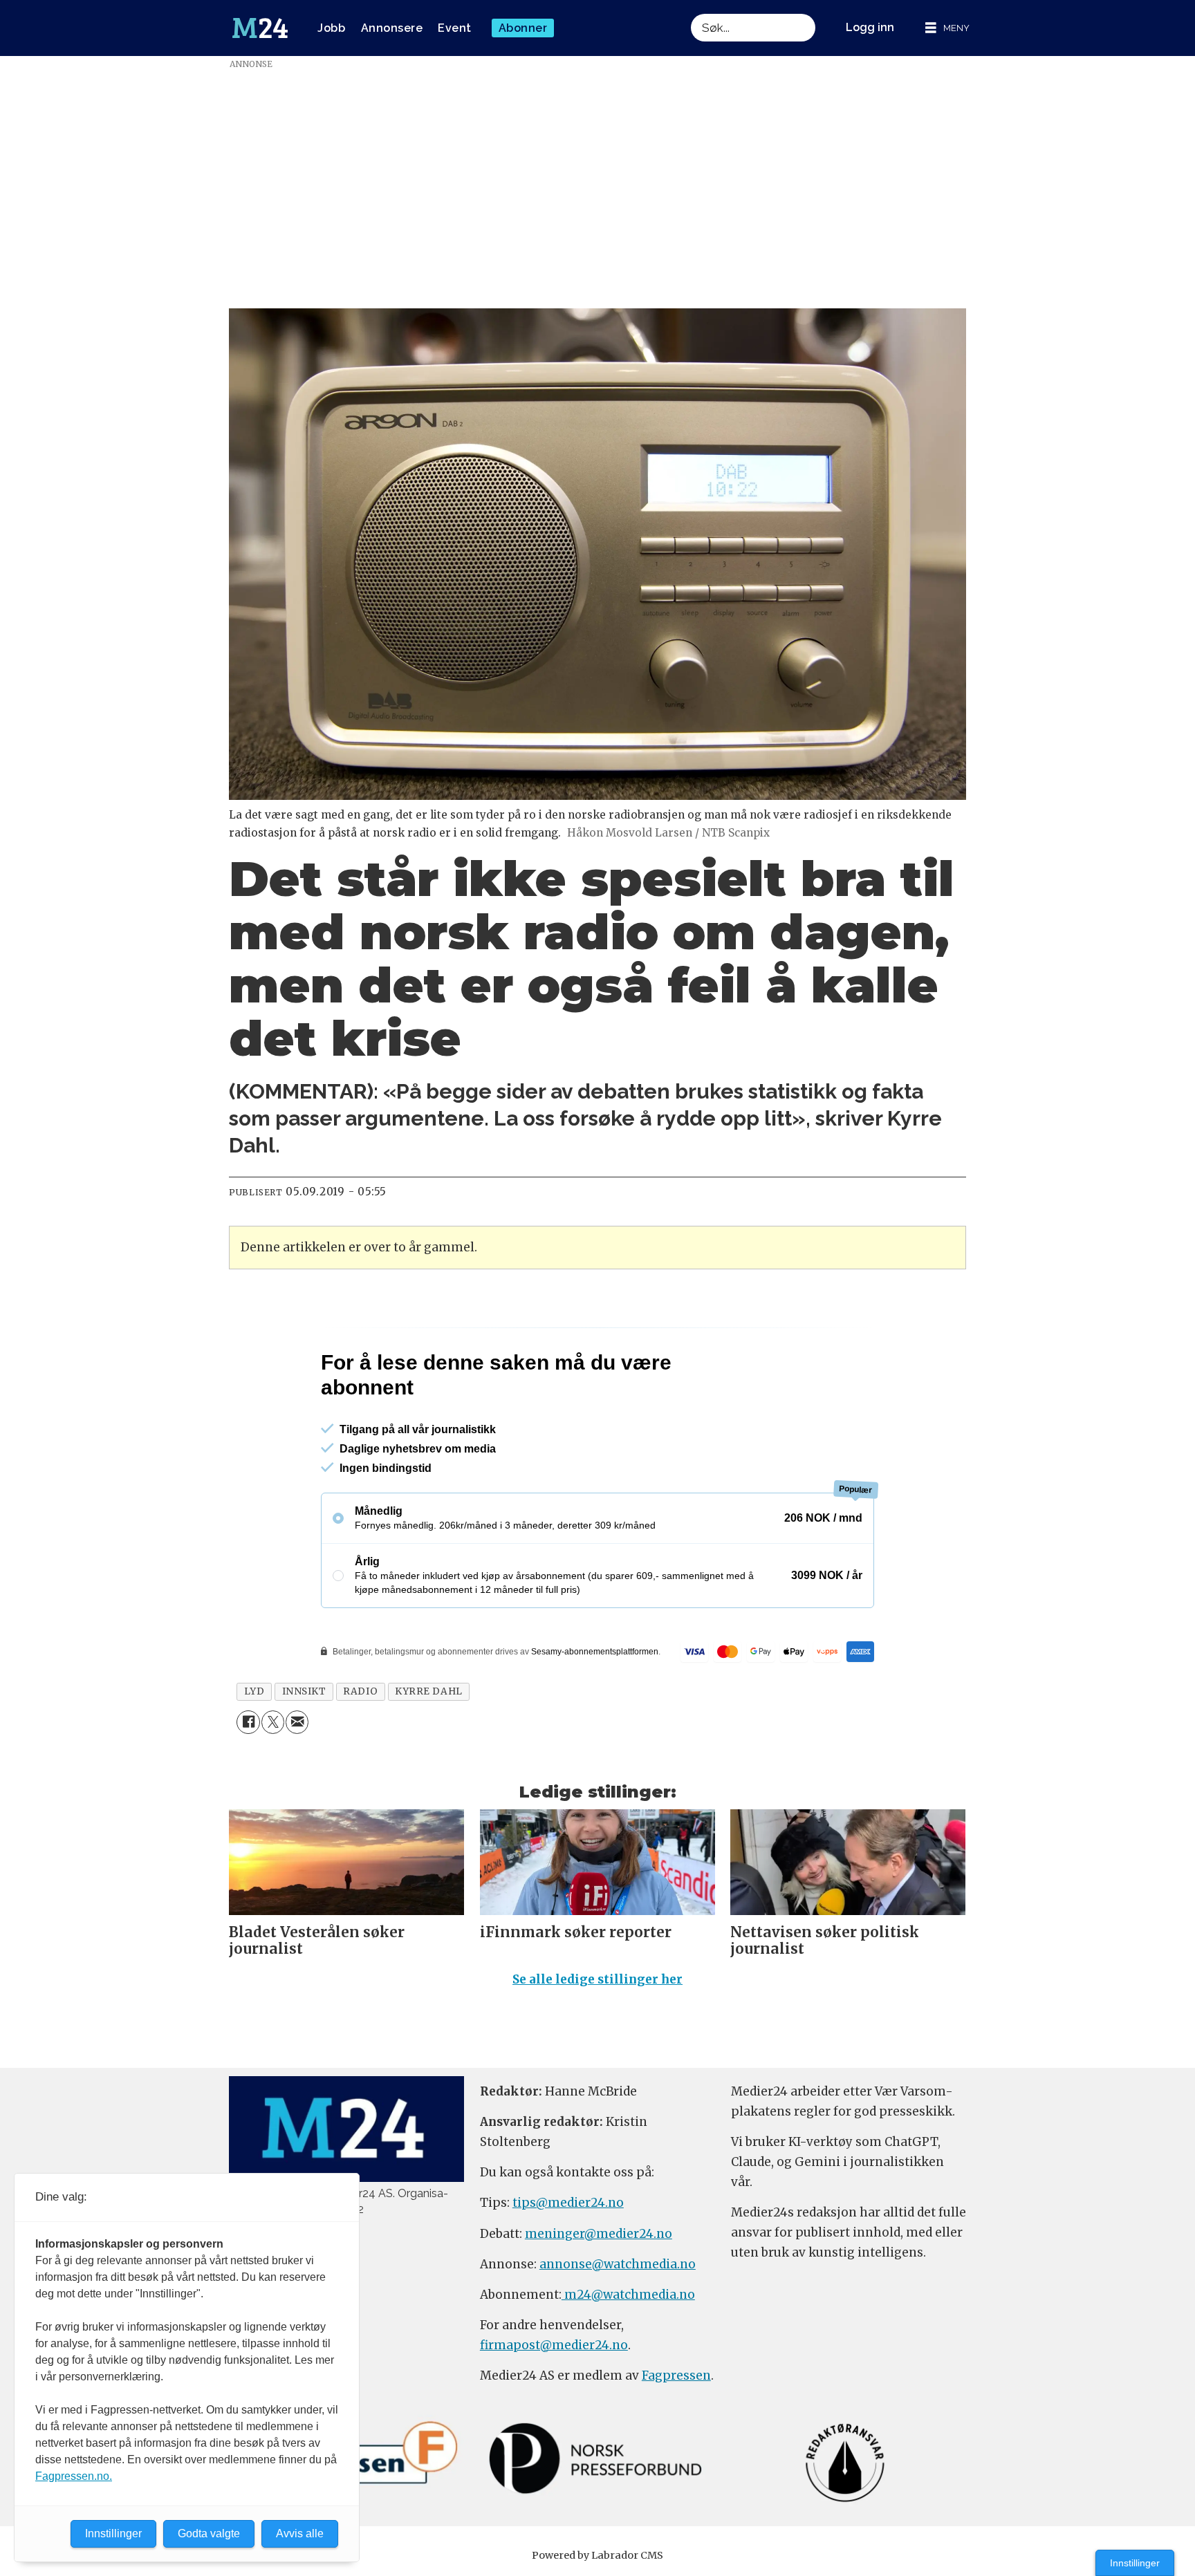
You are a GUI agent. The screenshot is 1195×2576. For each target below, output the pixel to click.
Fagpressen (676, 2376)
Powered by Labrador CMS (597, 2555)
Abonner (523, 28)
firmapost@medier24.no (554, 2345)
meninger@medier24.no (599, 2234)
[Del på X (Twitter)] (273, 1722)
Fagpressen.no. (74, 2476)
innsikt (304, 1691)
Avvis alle (300, 2533)
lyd (254, 1691)
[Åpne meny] (947, 28)
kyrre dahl (428, 1691)
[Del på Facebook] (248, 1722)
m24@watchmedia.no (628, 2295)
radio (360, 1691)
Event (455, 28)
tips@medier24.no (568, 2203)
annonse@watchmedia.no (618, 2264)
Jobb (331, 28)
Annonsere (392, 28)
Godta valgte (209, 2533)
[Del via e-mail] (297, 1722)
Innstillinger (1135, 2563)
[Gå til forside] (260, 28)
